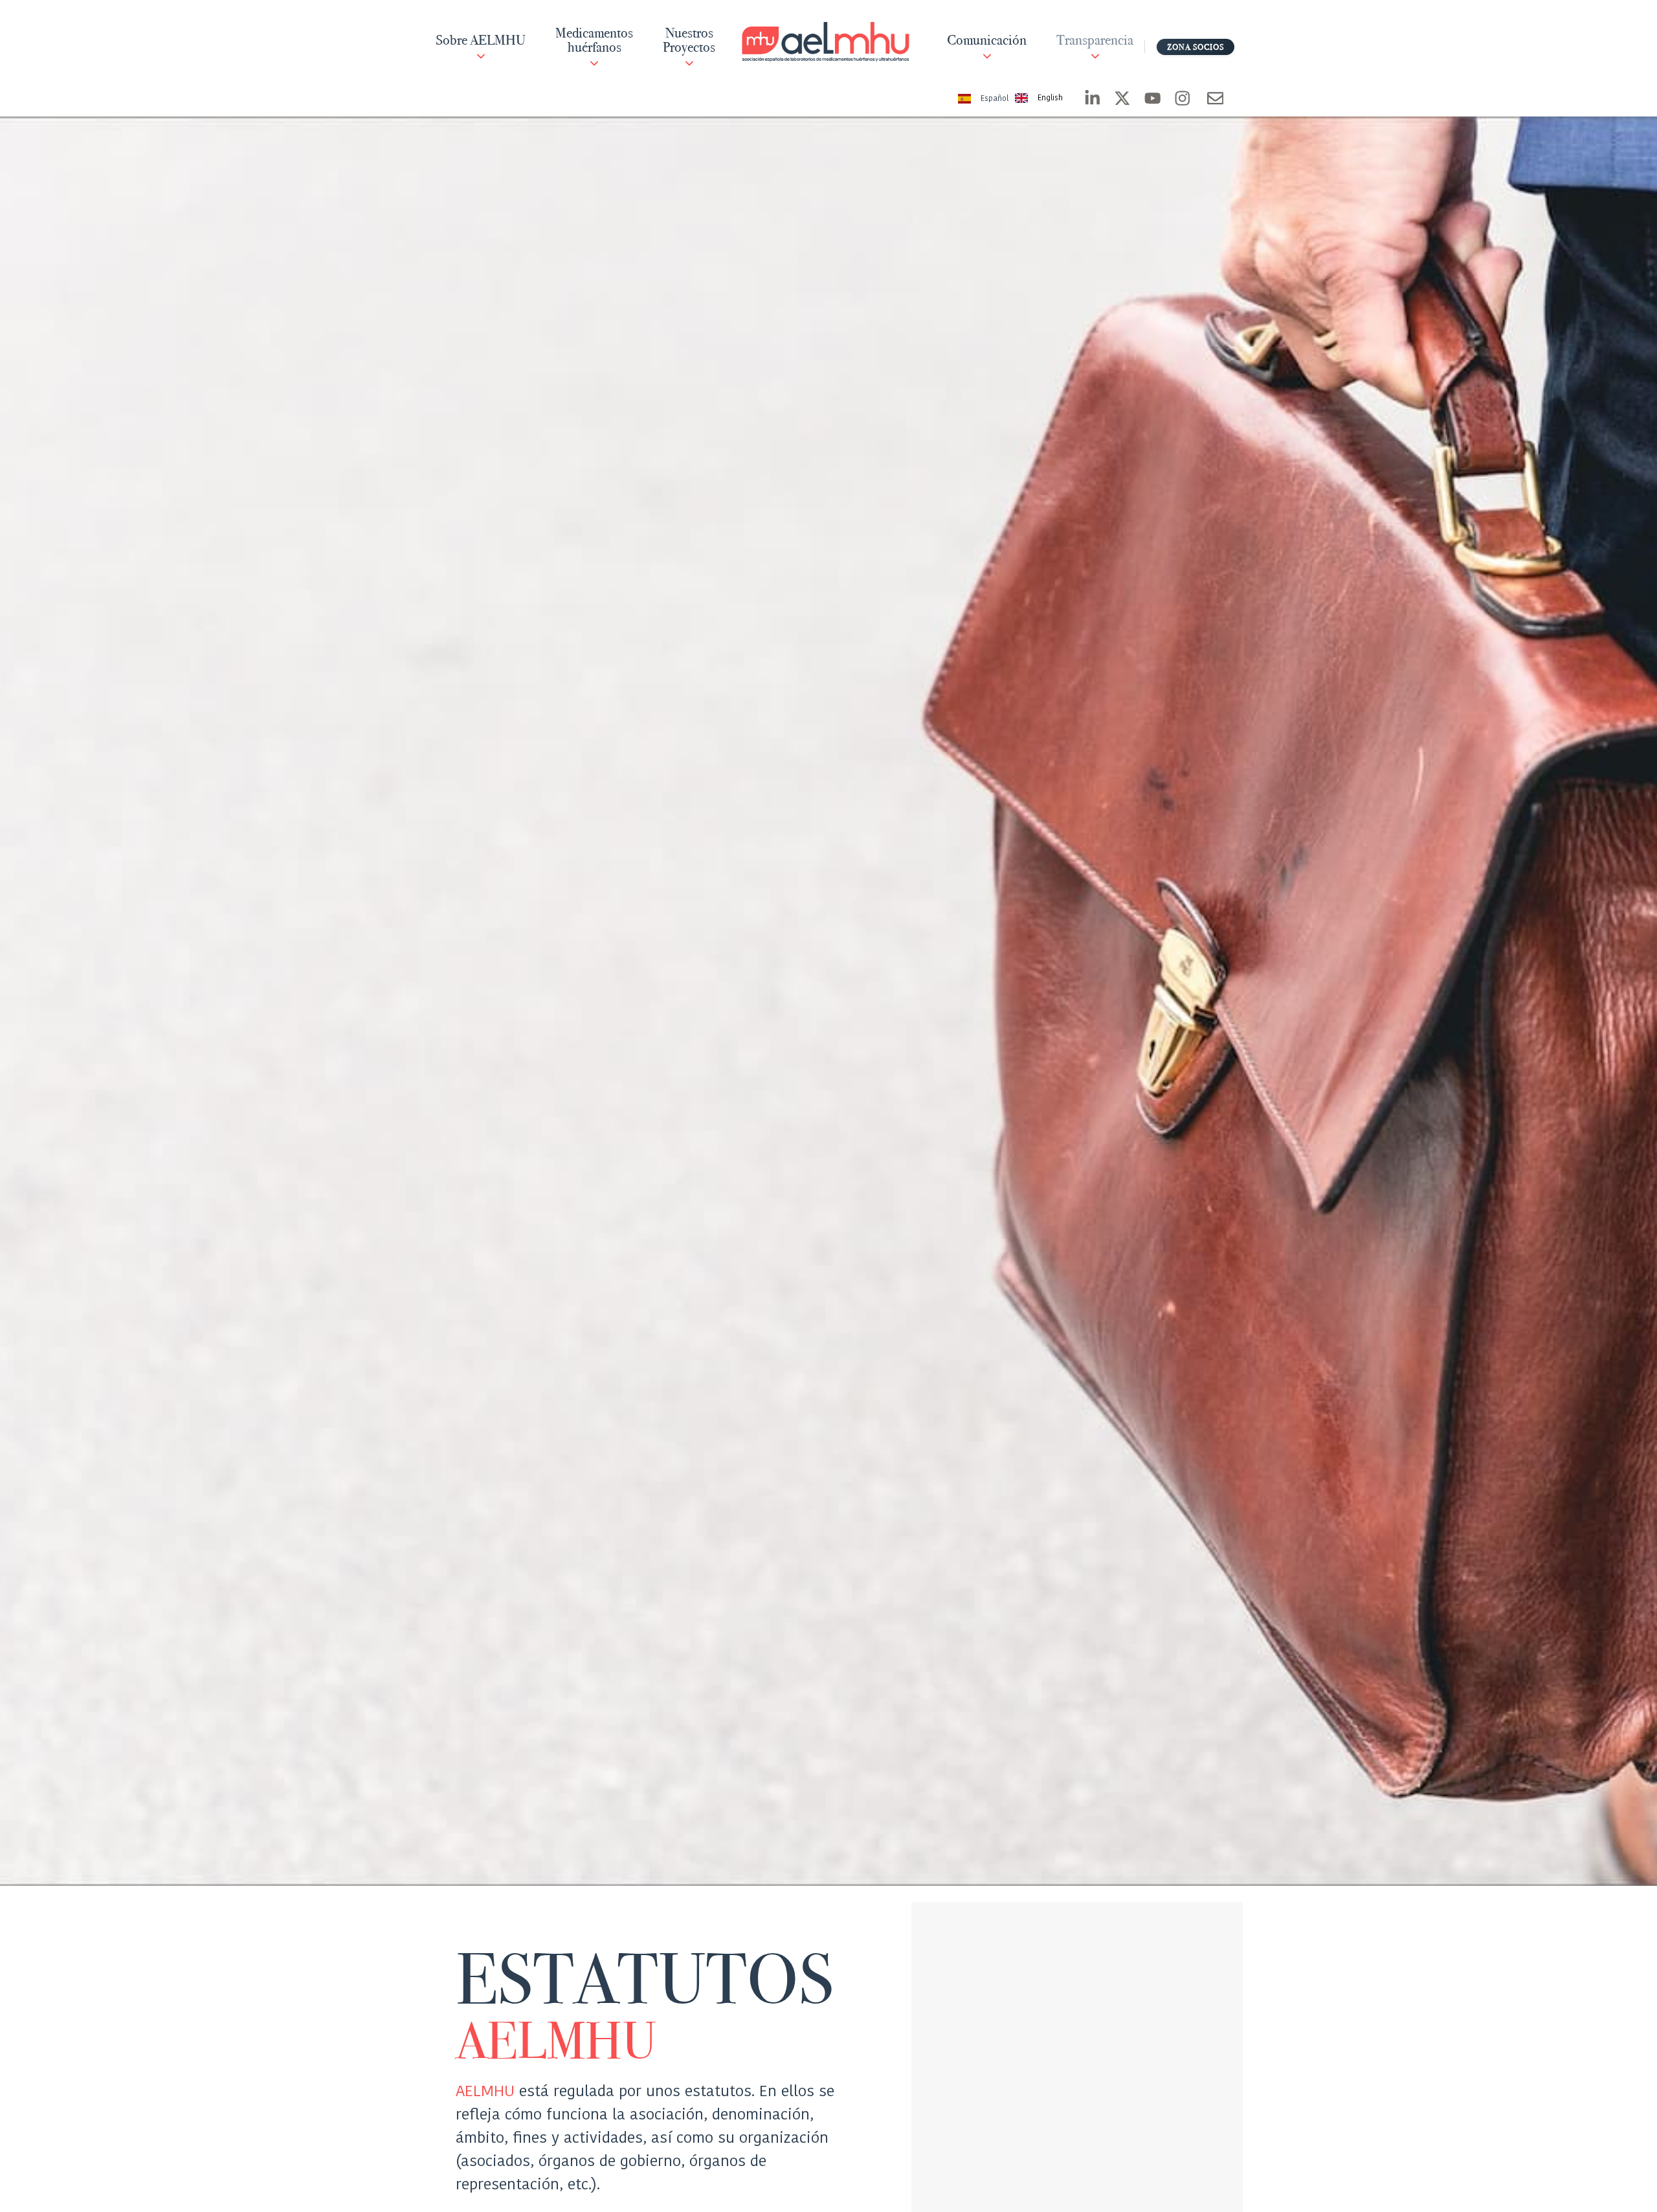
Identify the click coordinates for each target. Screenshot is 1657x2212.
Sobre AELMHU (481, 41)
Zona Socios (1195, 47)
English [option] (1050, 98)
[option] (1039, 99)
